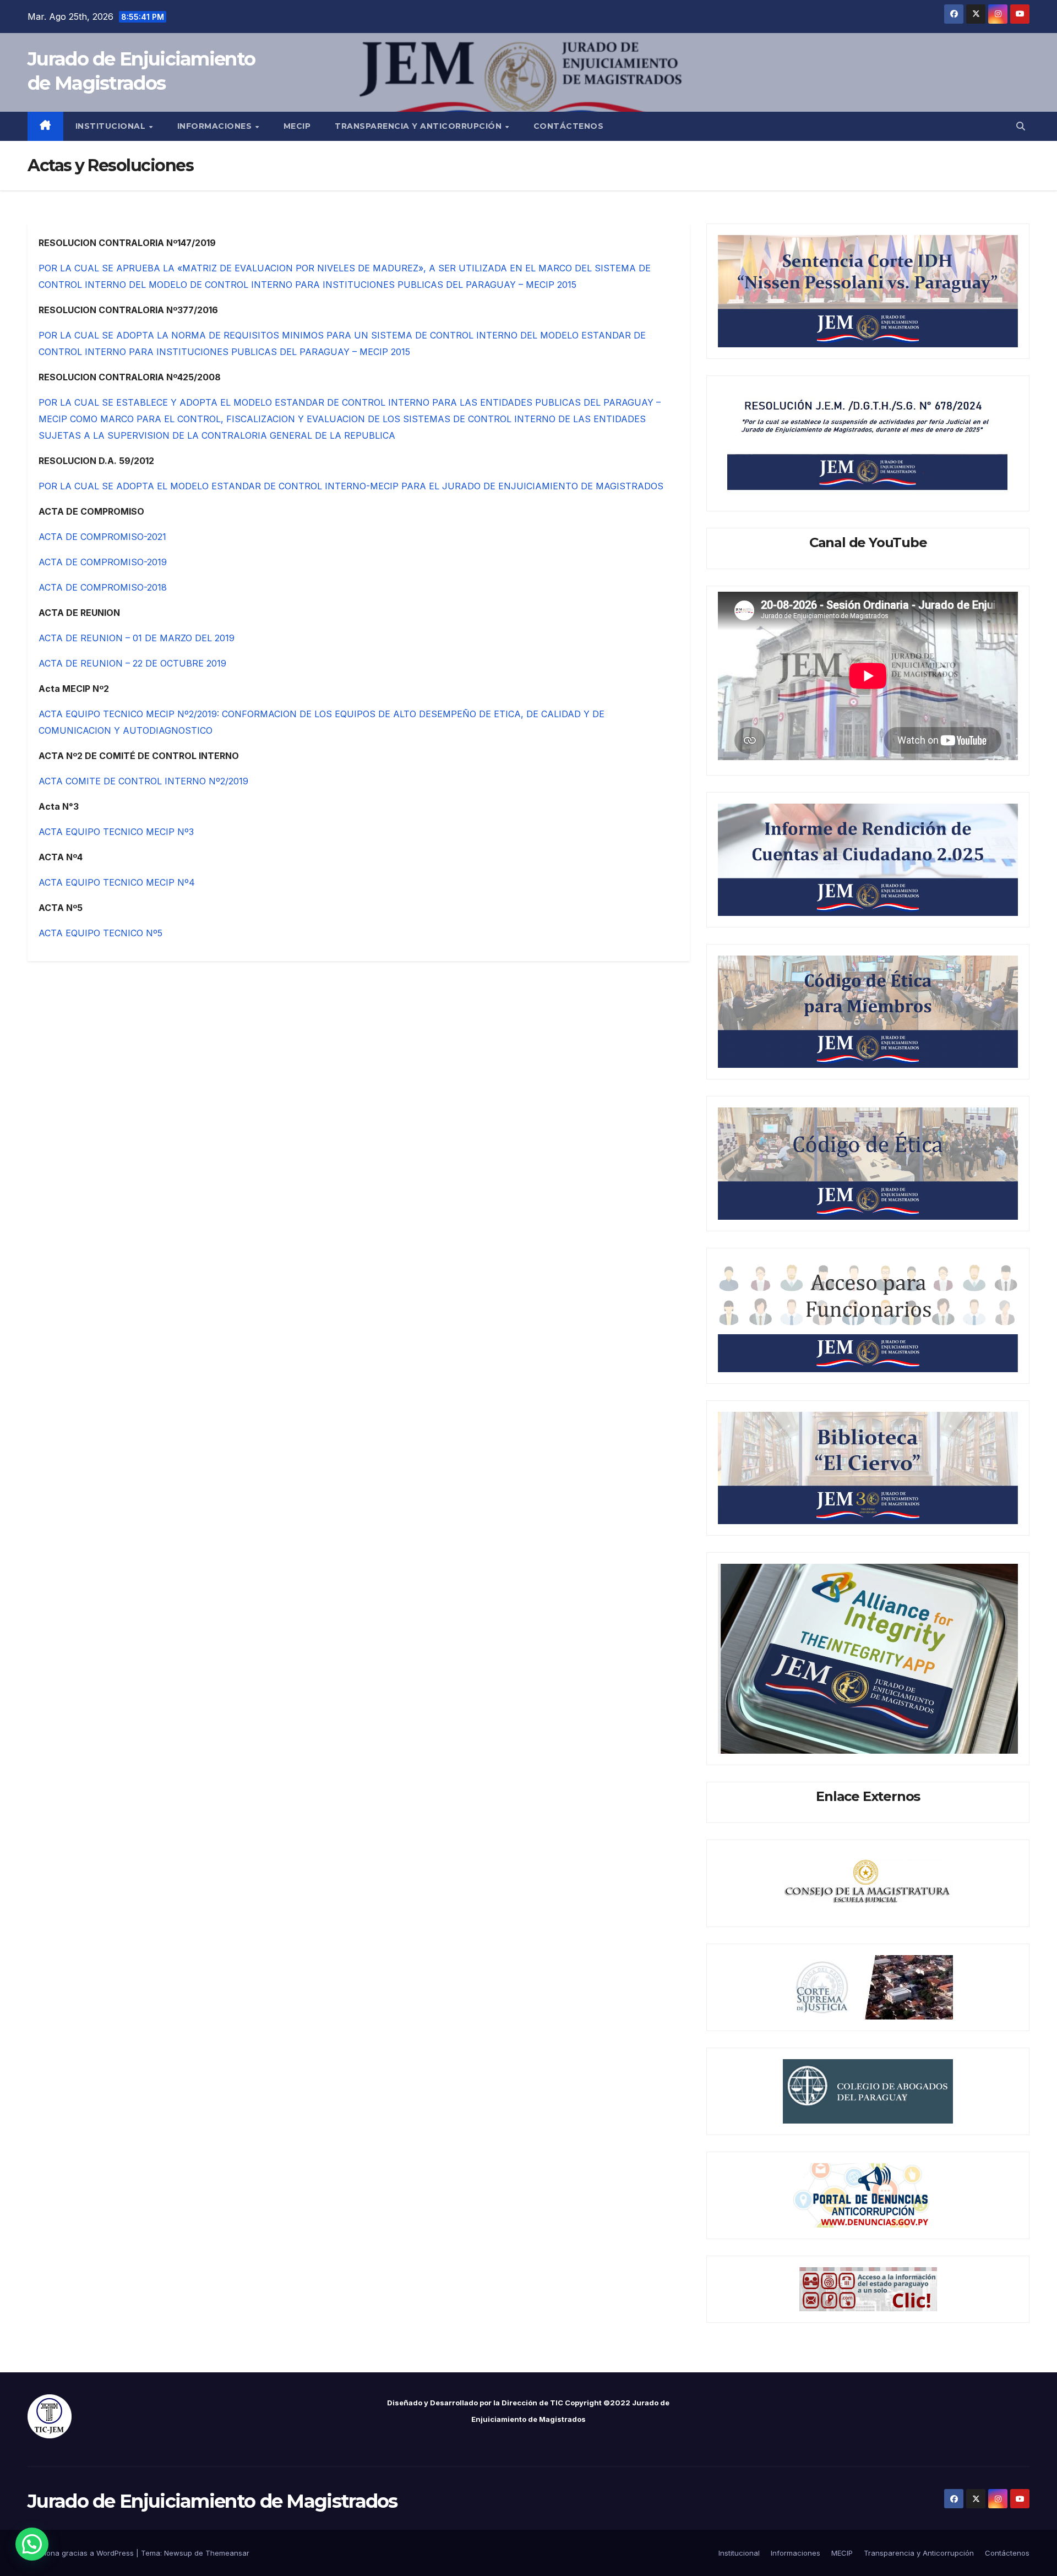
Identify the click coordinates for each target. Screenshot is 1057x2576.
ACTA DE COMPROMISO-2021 (102, 537)
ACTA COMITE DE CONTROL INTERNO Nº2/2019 (143, 781)
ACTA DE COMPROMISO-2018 (103, 587)
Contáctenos (569, 126)
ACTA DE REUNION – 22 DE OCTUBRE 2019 (132, 663)
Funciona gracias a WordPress (82, 2553)
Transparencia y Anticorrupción (419, 126)
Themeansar (227, 2553)
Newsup (178, 2553)
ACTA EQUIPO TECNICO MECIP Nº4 (117, 882)
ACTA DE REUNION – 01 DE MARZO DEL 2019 (137, 638)
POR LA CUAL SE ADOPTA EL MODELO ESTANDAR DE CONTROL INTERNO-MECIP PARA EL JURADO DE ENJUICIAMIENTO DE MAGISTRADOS (351, 486)
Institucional (112, 126)
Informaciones (216, 126)
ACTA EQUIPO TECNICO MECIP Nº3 (118, 832)
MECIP (297, 126)
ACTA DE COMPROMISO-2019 (103, 562)
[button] (1021, 126)
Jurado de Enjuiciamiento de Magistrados (213, 2501)
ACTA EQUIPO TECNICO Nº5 (100, 933)
